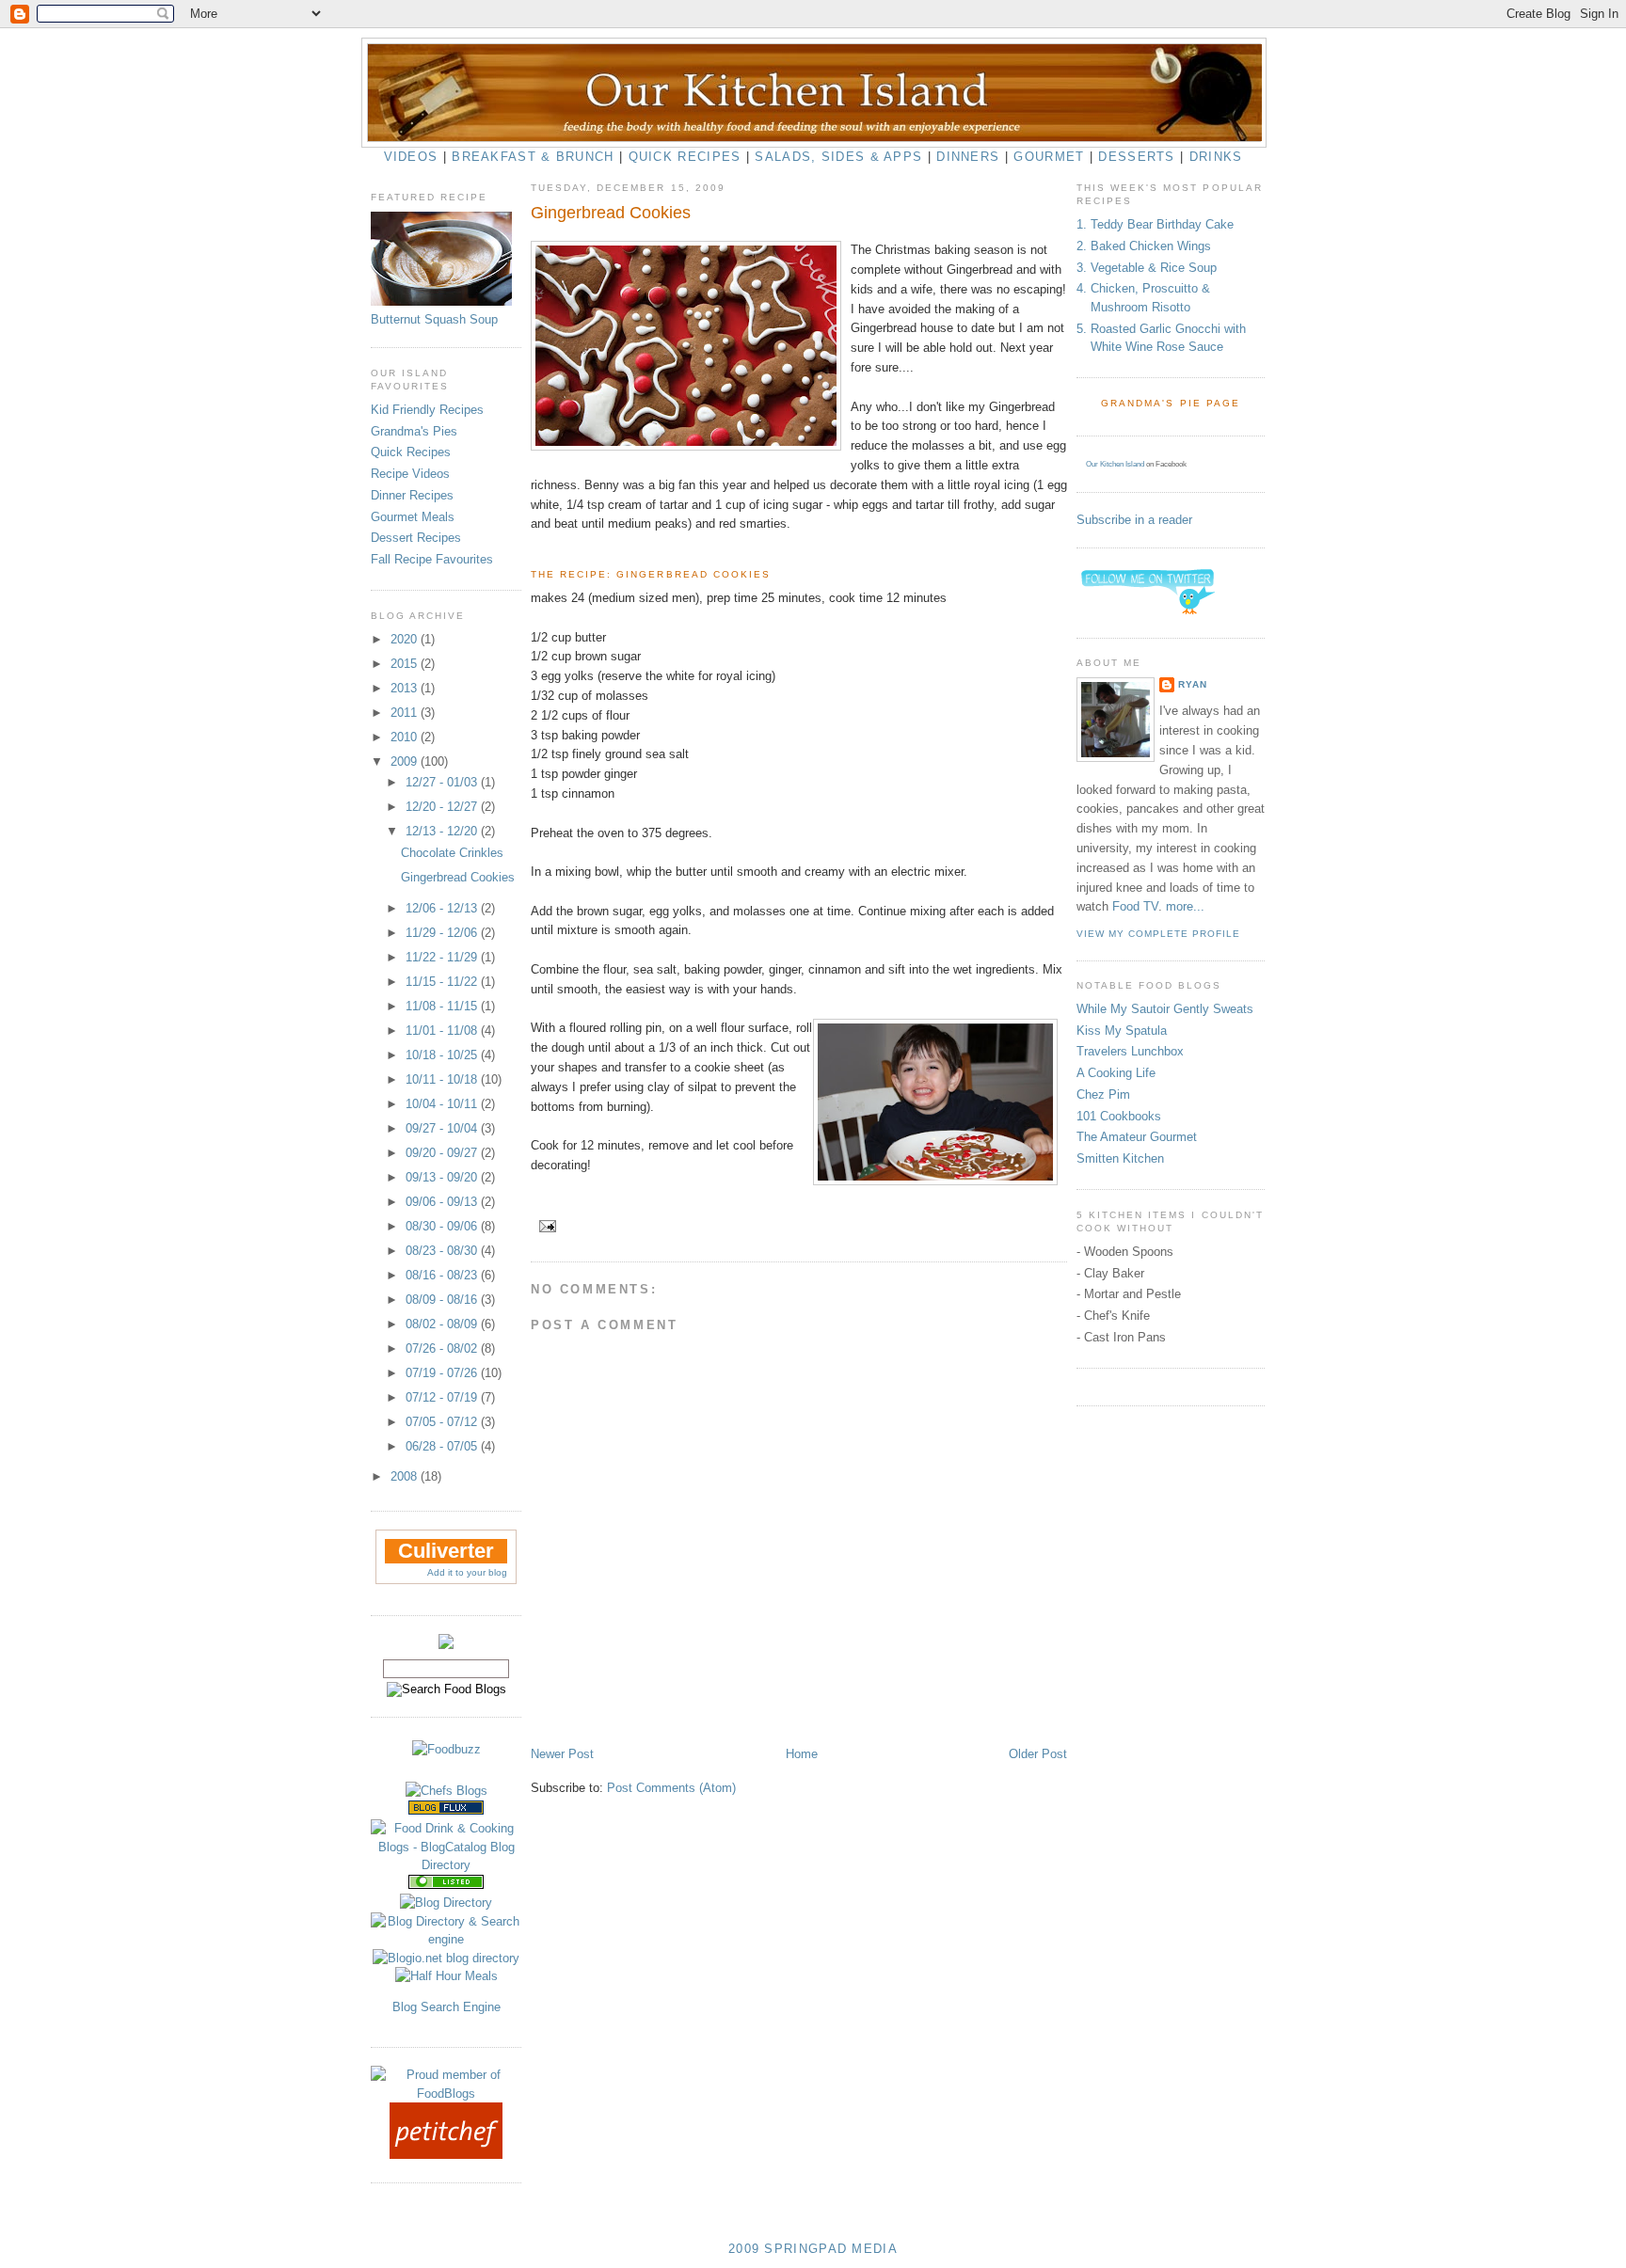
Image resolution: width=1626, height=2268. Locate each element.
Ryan (1193, 684)
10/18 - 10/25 (443, 1055)
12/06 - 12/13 (443, 908)
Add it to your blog (467, 1572)
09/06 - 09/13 (443, 1202)
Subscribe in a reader (1134, 520)
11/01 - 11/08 (443, 1031)
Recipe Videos (410, 474)
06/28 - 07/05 (443, 1446)
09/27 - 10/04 (443, 1128)
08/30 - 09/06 (443, 1226)
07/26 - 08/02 (443, 1348)
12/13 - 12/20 (443, 831)
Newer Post (562, 1754)
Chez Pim (1103, 1094)
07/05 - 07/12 (443, 1422)
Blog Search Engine (446, 2007)
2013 (406, 688)
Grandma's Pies (414, 431)
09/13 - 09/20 (443, 1177)
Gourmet (1049, 157)
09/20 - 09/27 (443, 1153)
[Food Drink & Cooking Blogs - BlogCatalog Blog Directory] (446, 1865)
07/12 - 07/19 (443, 1397)
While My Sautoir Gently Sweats (1165, 1009)
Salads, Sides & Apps (838, 157)
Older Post (1038, 1754)
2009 (406, 761)
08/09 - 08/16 (443, 1300)
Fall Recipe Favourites (432, 559)
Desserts (1136, 157)
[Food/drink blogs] (446, 1810)
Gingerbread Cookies (458, 877)
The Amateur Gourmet (1137, 1137)
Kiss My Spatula (1122, 1031)
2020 (406, 639)
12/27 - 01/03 (443, 782)
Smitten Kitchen (1120, 1158)
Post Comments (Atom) (671, 1788)
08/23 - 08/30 (443, 1251)
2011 (406, 713)
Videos (411, 157)
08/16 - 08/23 (443, 1275)
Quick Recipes (685, 157)
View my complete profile (1158, 934)
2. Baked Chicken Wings (1144, 246)
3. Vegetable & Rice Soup (1147, 268)
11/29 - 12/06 (443, 933)
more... (1185, 906)
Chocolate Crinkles (452, 853)
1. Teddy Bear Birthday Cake (1155, 224)
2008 (406, 1476)
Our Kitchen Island (1115, 464)
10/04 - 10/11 (443, 1104)
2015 (406, 664)
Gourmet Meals (413, 517)
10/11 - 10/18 (443, 1079)
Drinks (1216, 157)
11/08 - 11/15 (443, 1006)
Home (802, 1754)
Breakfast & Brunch (533, 157)
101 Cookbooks (1119, 1116)
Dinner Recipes (412, 495)
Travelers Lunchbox (1130, 1051)
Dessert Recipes (416, 538)
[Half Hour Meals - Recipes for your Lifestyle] (446, 1976)
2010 (406, 737)
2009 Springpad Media (813, 2249)
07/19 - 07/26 (443, 1373)
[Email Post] (545, 1226)
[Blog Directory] (446, 1903)
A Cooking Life (1116, 1073)
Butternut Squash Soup (434, 319)
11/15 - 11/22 (443, 982)
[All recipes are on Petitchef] (446, 2155)
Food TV (1135, 906)
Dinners (968, 157)
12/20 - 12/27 (443, 807)
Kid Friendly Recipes (427, 410)
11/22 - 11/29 (443, 957)
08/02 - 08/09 (443, 1324)
